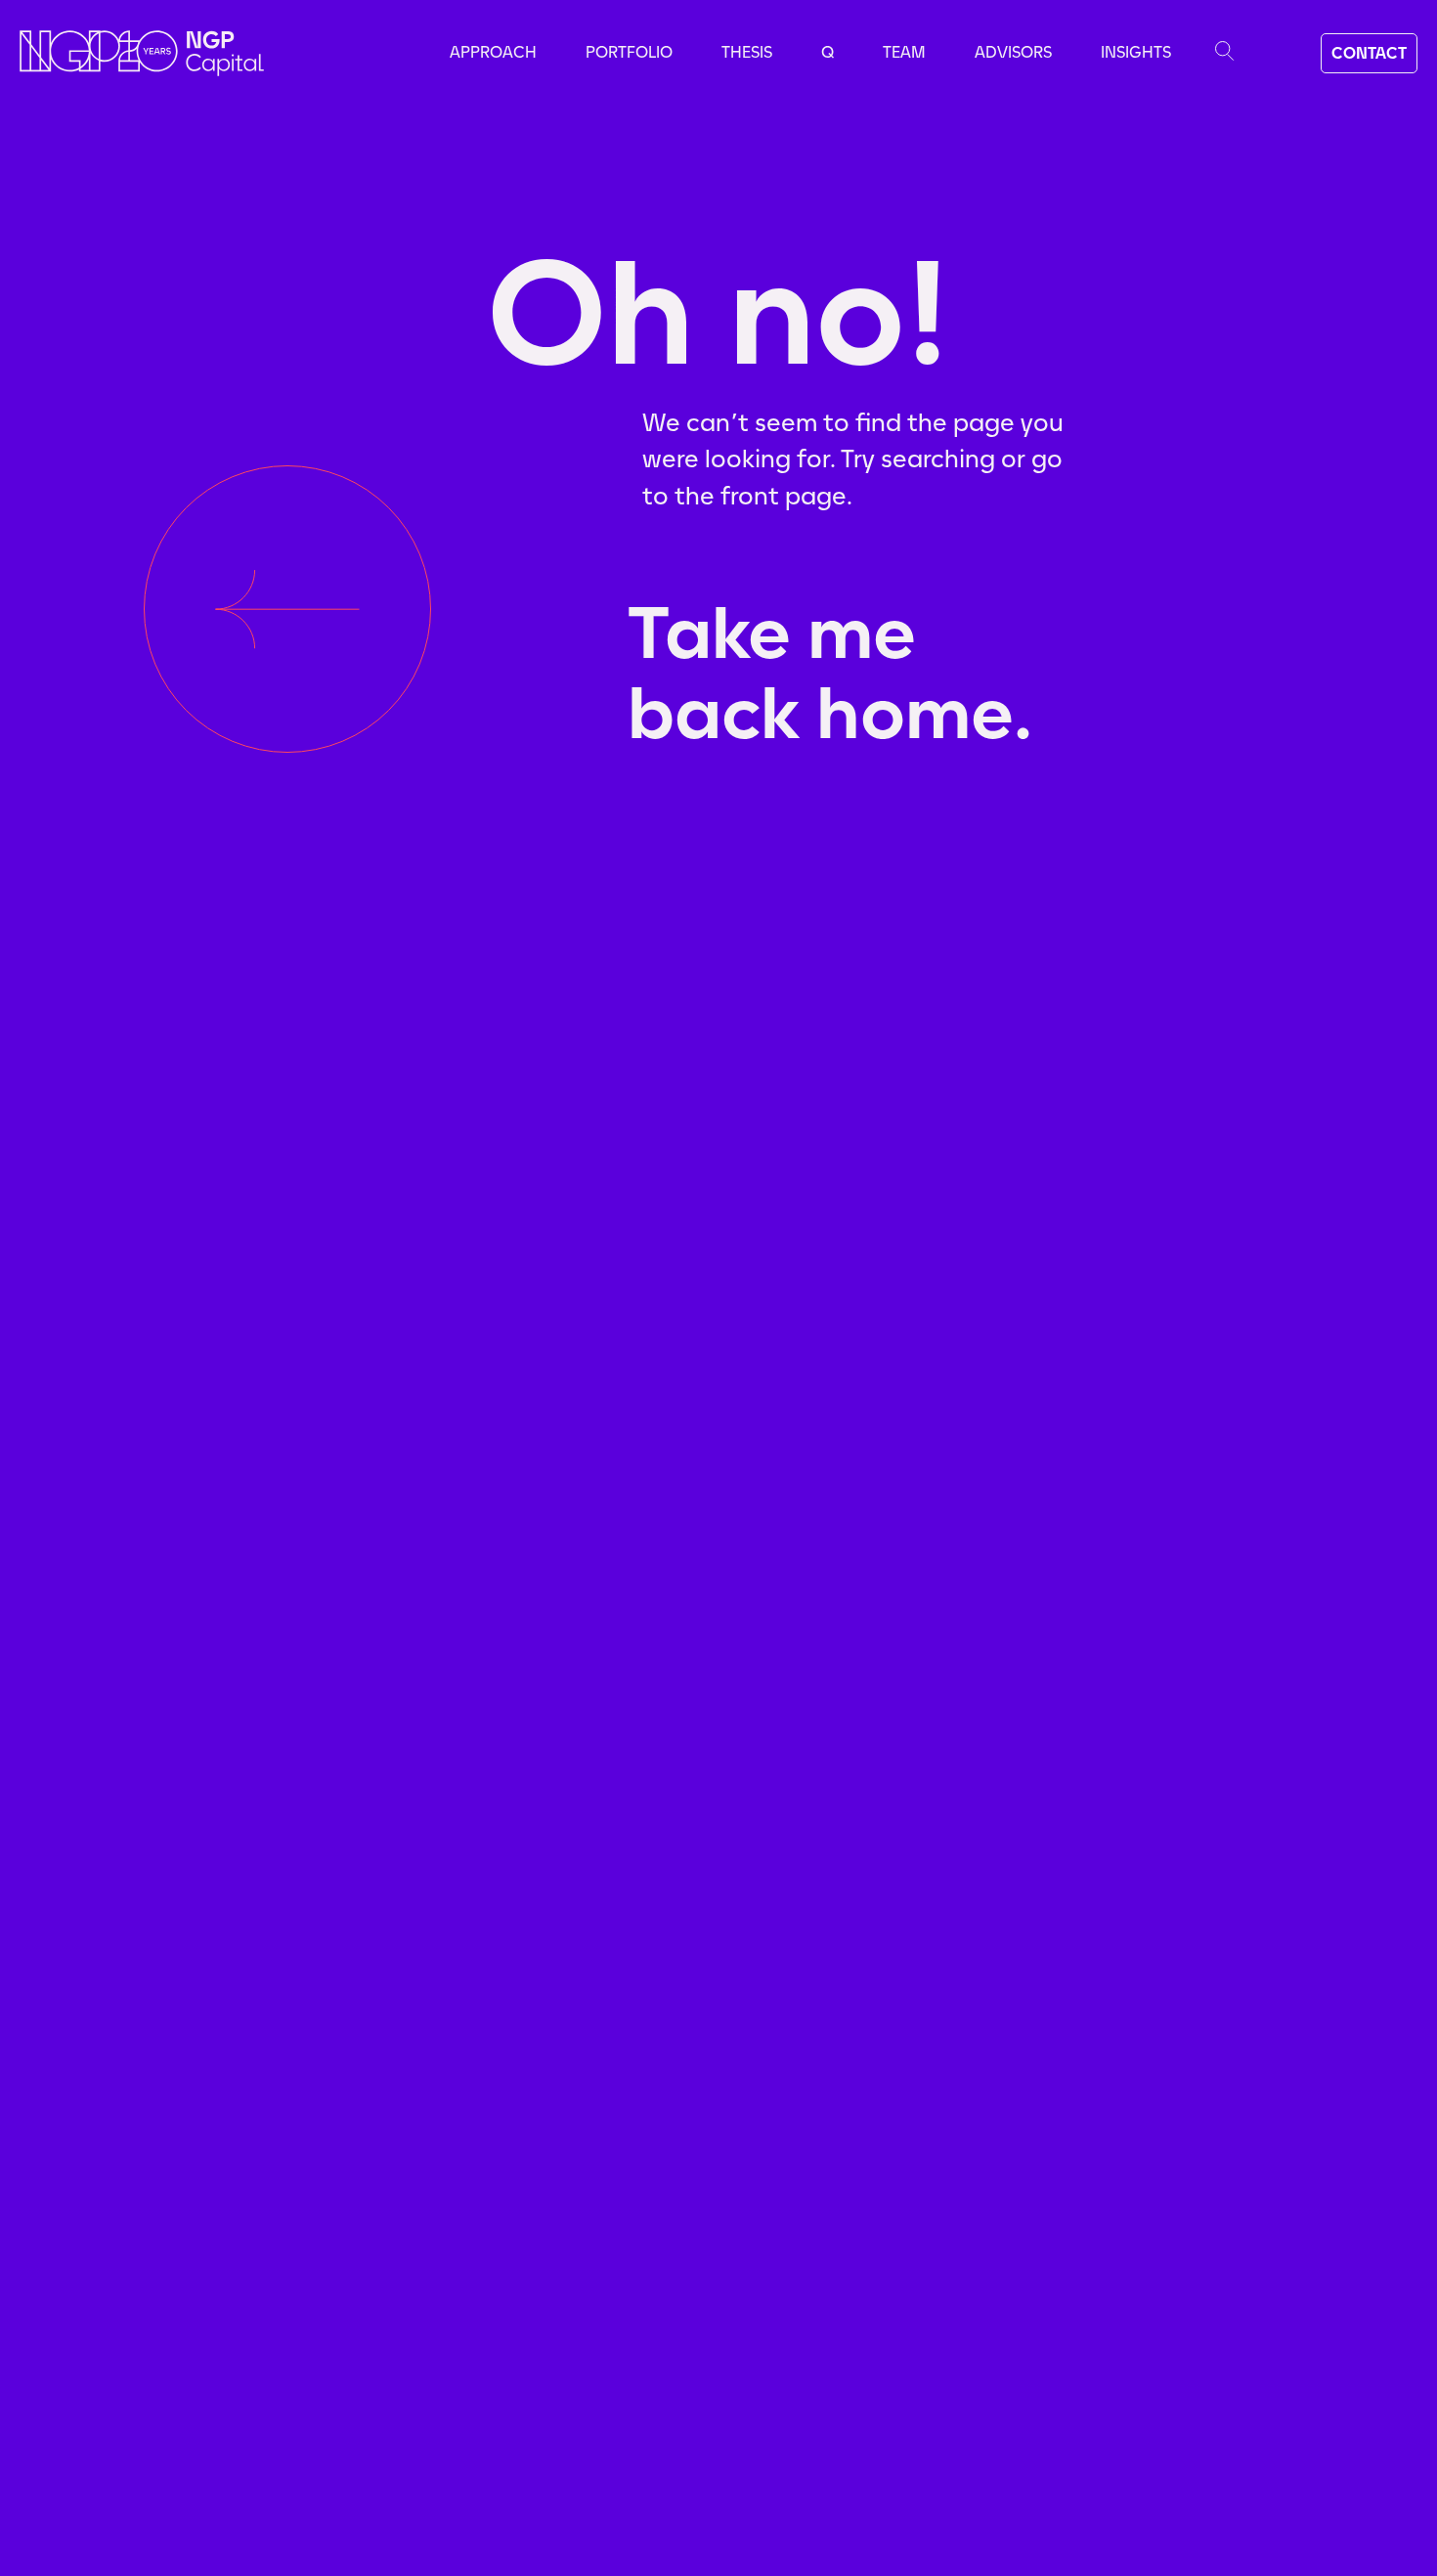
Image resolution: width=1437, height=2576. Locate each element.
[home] (142, 53)
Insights (1136, 52)
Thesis (747, 52)
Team (904, 52)
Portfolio (629, 52)
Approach (493, 52)
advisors (1013, 52)
